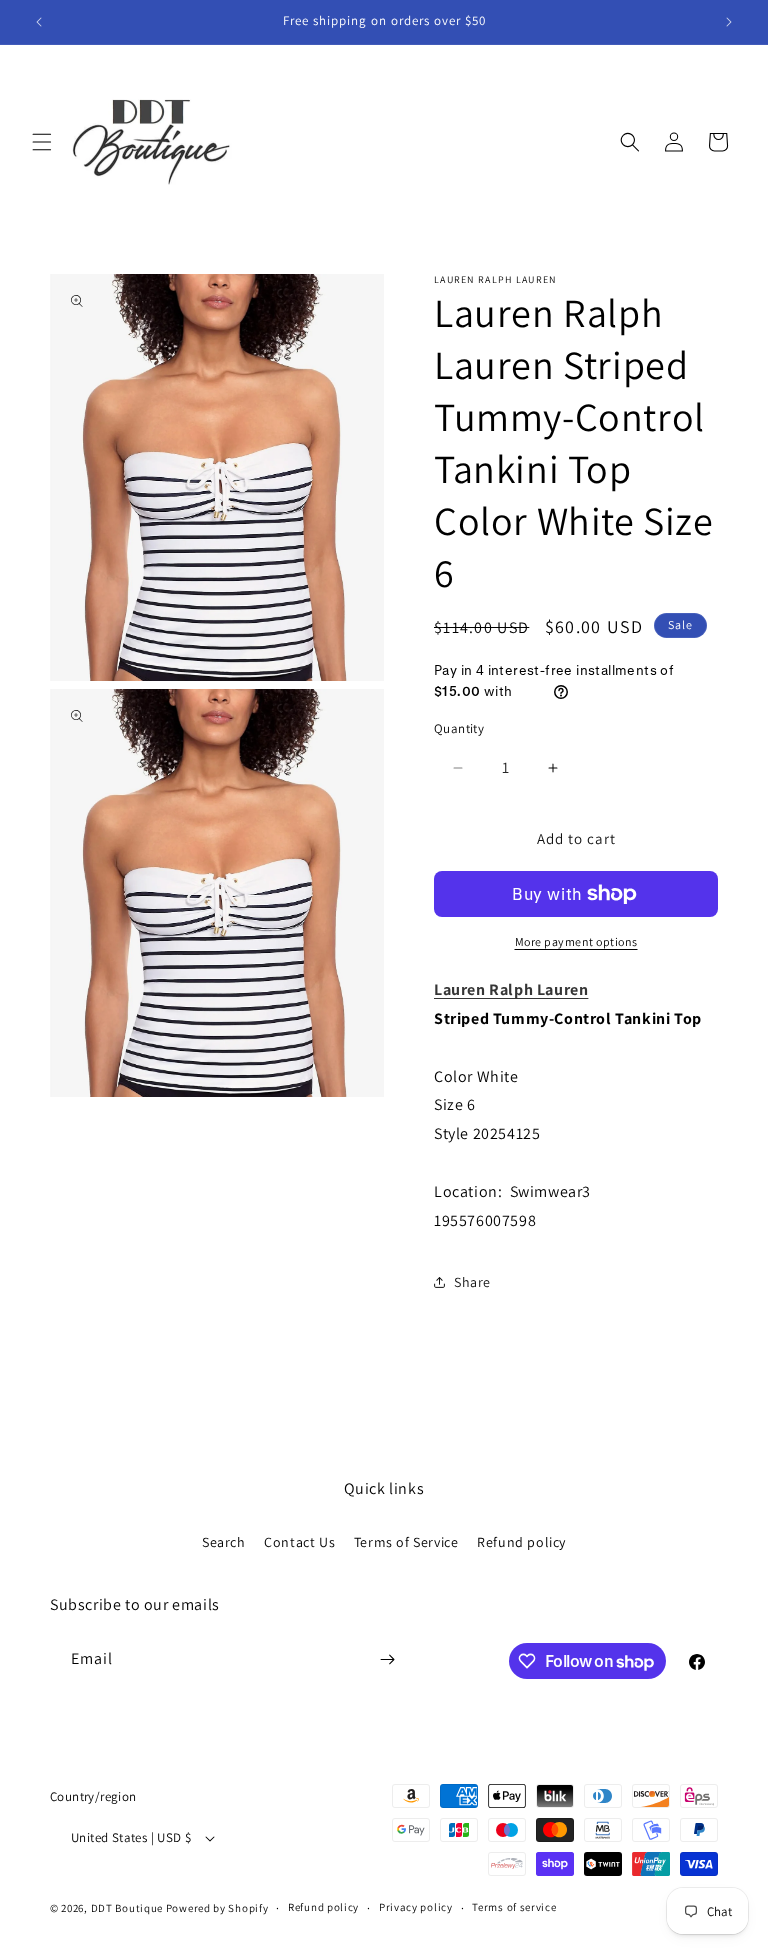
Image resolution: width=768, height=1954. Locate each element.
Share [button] (472, 1282)
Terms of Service (406, 1542)
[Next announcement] (729, 22)
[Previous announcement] (39, 22)
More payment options (576, 941)
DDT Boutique (127, 1908)
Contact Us (299, 1542)
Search (224, 1542)
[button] (42, 142)
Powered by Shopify (217, 1908)
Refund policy (521, 1542)
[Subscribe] (387, 1659)
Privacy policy (416, 1907)
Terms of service (514, 1907)
